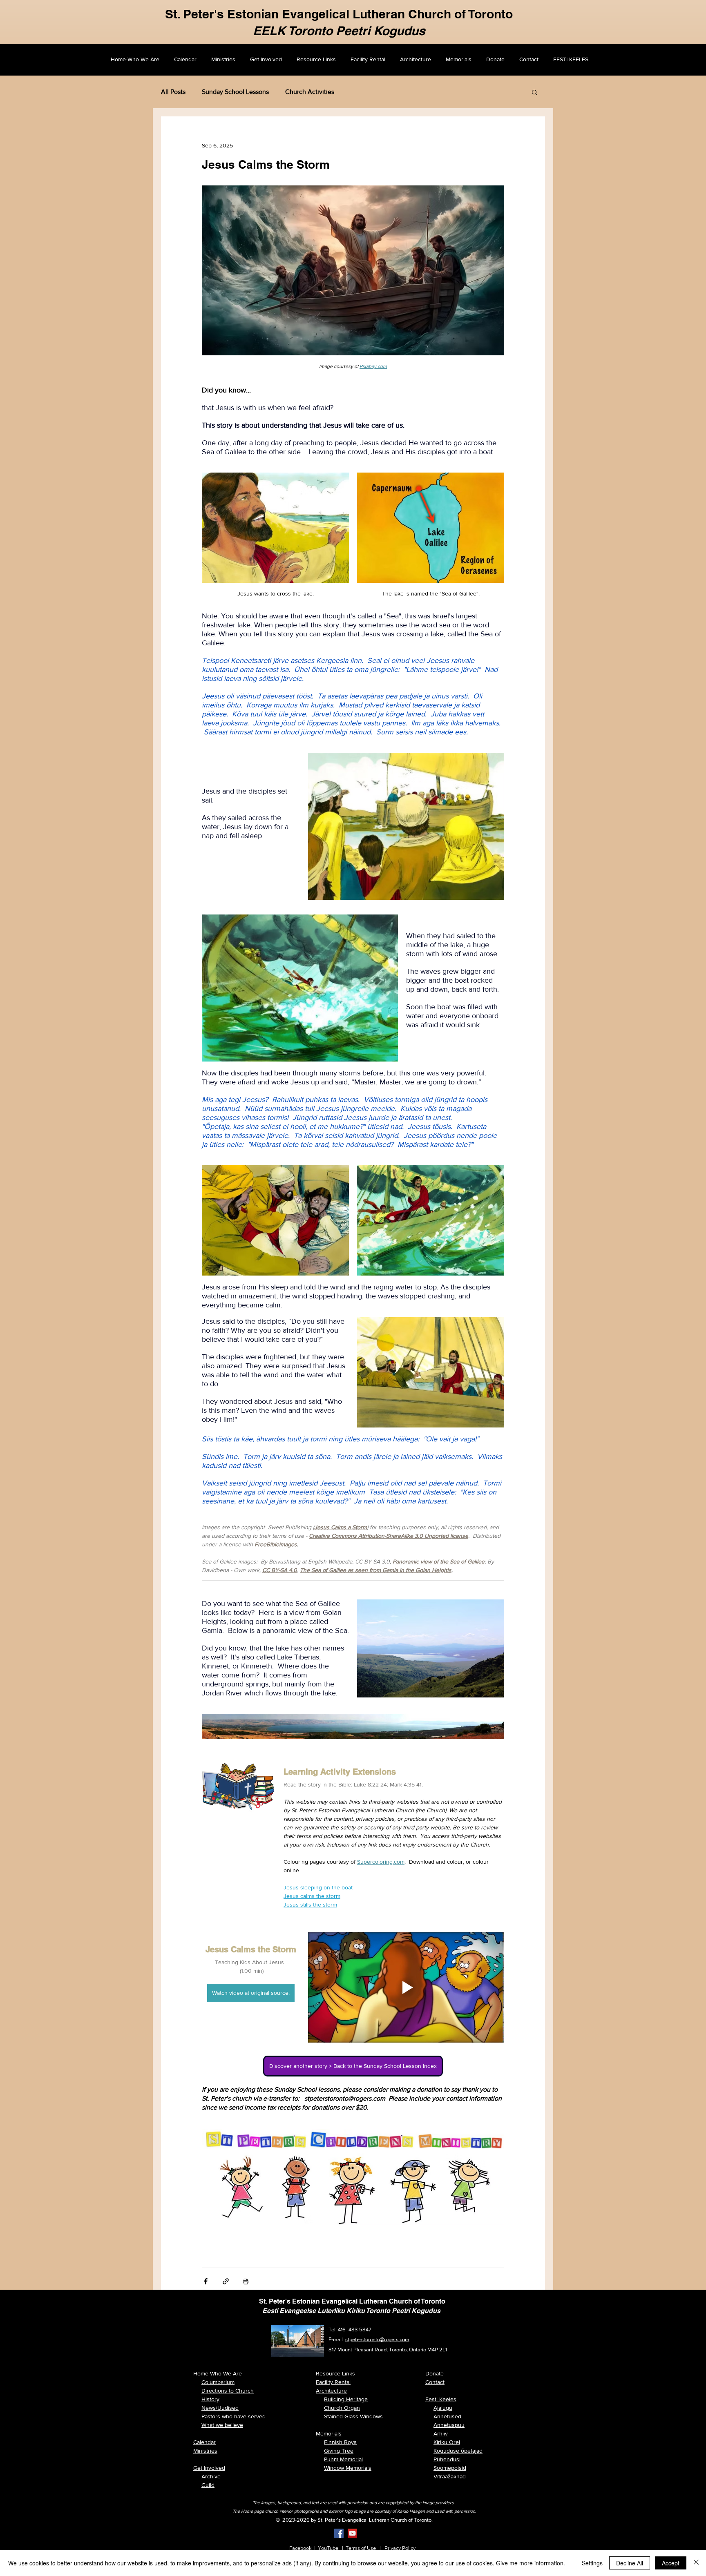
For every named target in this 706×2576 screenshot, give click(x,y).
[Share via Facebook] (206, 2281)
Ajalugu (443, 2408)
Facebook (300, 2548)
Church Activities (310, 92)
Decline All (630, 2563)
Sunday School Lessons (235, 92)
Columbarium (218, 2382)
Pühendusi (447, 2459)
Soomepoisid (450, 2468)
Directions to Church (228, 2391)
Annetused (447, 2416)
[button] (535, 92)
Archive (211, 2476)
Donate (435, 2373)
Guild (208, 2485)
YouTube (328, 2548)
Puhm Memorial (343, 2459)
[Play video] (406, 1987)
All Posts (173, 92)
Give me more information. (531, 2563)
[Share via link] (226, 2281)
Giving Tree (339, 2451)
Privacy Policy (400, 2548)
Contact (435, 2382)
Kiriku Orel (447, 2442)
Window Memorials (348, 2468)
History (210, 2399)
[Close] (696, 2563)
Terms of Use (361, 2548)
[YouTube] (352, 2533)
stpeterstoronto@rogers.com (377, 2339)
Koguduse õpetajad (458, 2451)
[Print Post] (246, 2281)
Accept (671, 2563)
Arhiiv (441, 2433)
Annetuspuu (449, 2425)
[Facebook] (339, 2533)
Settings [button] (592, 2563)
